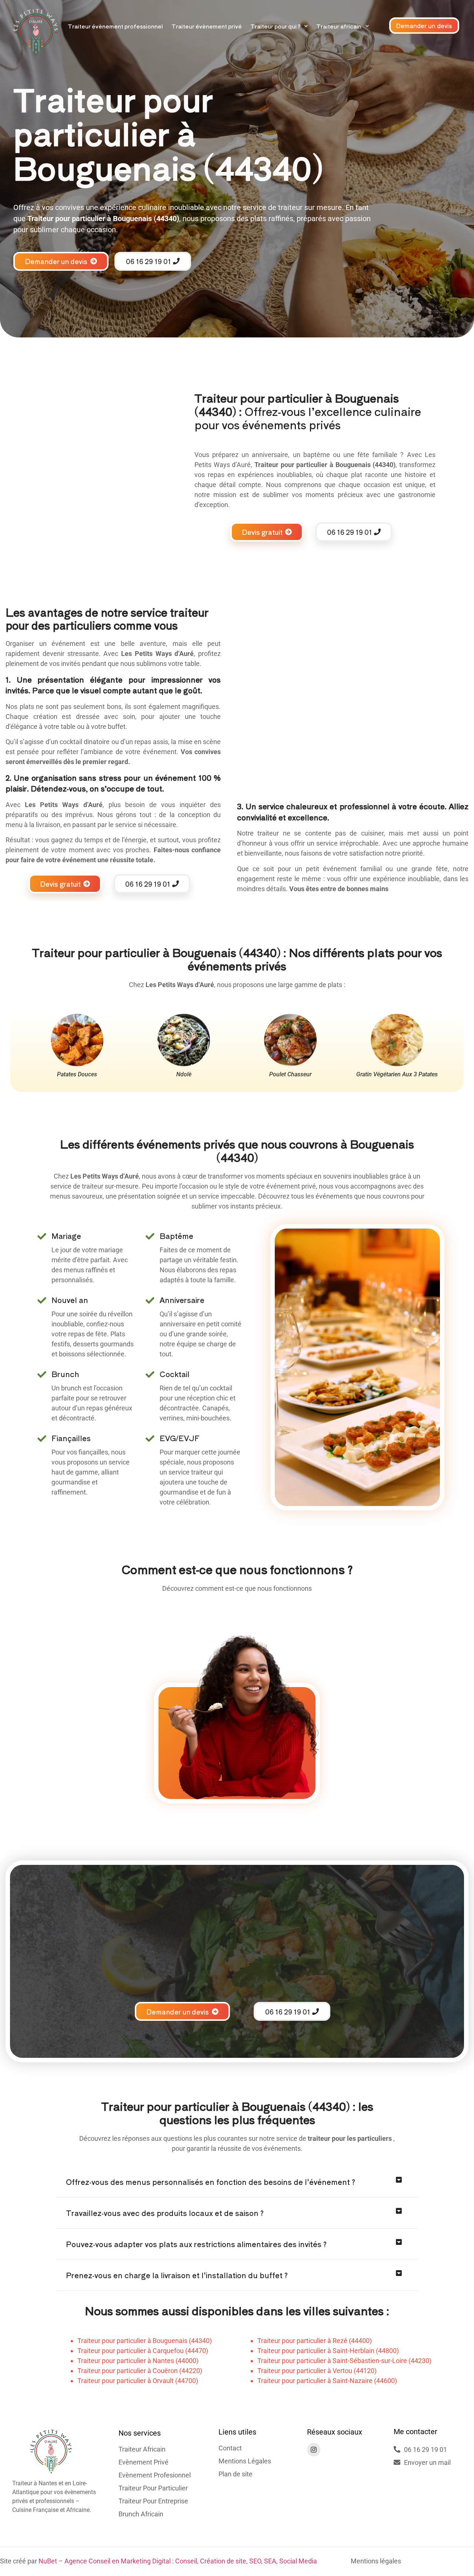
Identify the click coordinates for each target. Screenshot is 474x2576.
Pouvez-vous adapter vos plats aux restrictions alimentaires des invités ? (196, 2244)
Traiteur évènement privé (207, 26)
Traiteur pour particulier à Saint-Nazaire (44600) (327, 2381)
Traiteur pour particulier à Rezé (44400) (315, 2341)
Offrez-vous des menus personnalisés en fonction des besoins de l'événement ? (211, 2182)
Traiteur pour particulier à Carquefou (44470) (143, 2351)
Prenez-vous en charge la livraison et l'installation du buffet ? (177, 2275)
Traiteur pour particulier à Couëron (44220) (140, 2371)
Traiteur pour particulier (291, 465)
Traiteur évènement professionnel (115, 26)
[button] (237, 2182)
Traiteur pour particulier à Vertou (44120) (317, 2371)
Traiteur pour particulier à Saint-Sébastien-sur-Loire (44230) (344, 2361)
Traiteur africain (339, 26)
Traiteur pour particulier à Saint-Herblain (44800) (328, 2351)
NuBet (48, 2561)
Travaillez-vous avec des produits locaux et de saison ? (165, 2213)
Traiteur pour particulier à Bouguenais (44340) (145, 2341)
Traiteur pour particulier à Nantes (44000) (138, 2361)
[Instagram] (314, 2450)
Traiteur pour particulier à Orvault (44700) (138, 2381)
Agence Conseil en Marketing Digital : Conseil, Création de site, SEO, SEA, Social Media (191, 2561)
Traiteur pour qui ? (275, 26)
